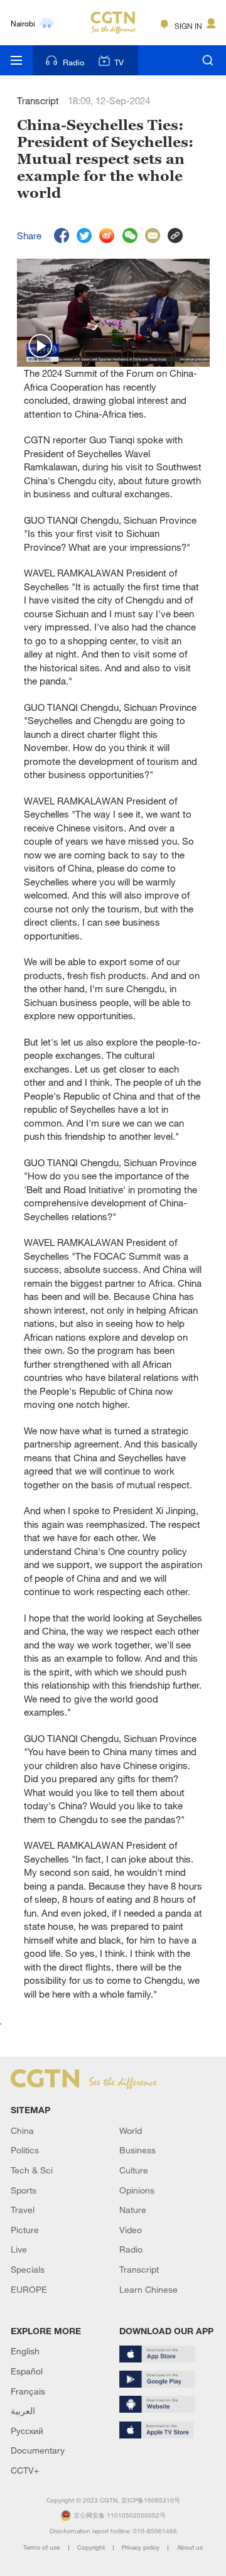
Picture (25, 2230)
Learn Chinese (148, 2289)
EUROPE (29, 2289)
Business (137, 2150)
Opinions (137, 2190)
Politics (25, 2150)
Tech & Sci (32, 2170)
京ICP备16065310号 (151, 2500)
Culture (134, 2170)
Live (19, 2249)
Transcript (139, 2269)
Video (131, 2230)
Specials (28, 2269)
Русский (27, 2431)
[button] (41, 347)
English (25, 2351)
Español (27, 2371)
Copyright (92, 2547)
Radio (73, 62)
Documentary (38, 2450)
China (22, 2130)
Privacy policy (142, 2547)
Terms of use (42, 2547)
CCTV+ (25, 2470)
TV (119, 62)
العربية (23, 2411)
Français (28, 2391)
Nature (133, 2210)
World (131, 2130)
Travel (23, 2210)
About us (190, 2547)
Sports (24, 2190)
